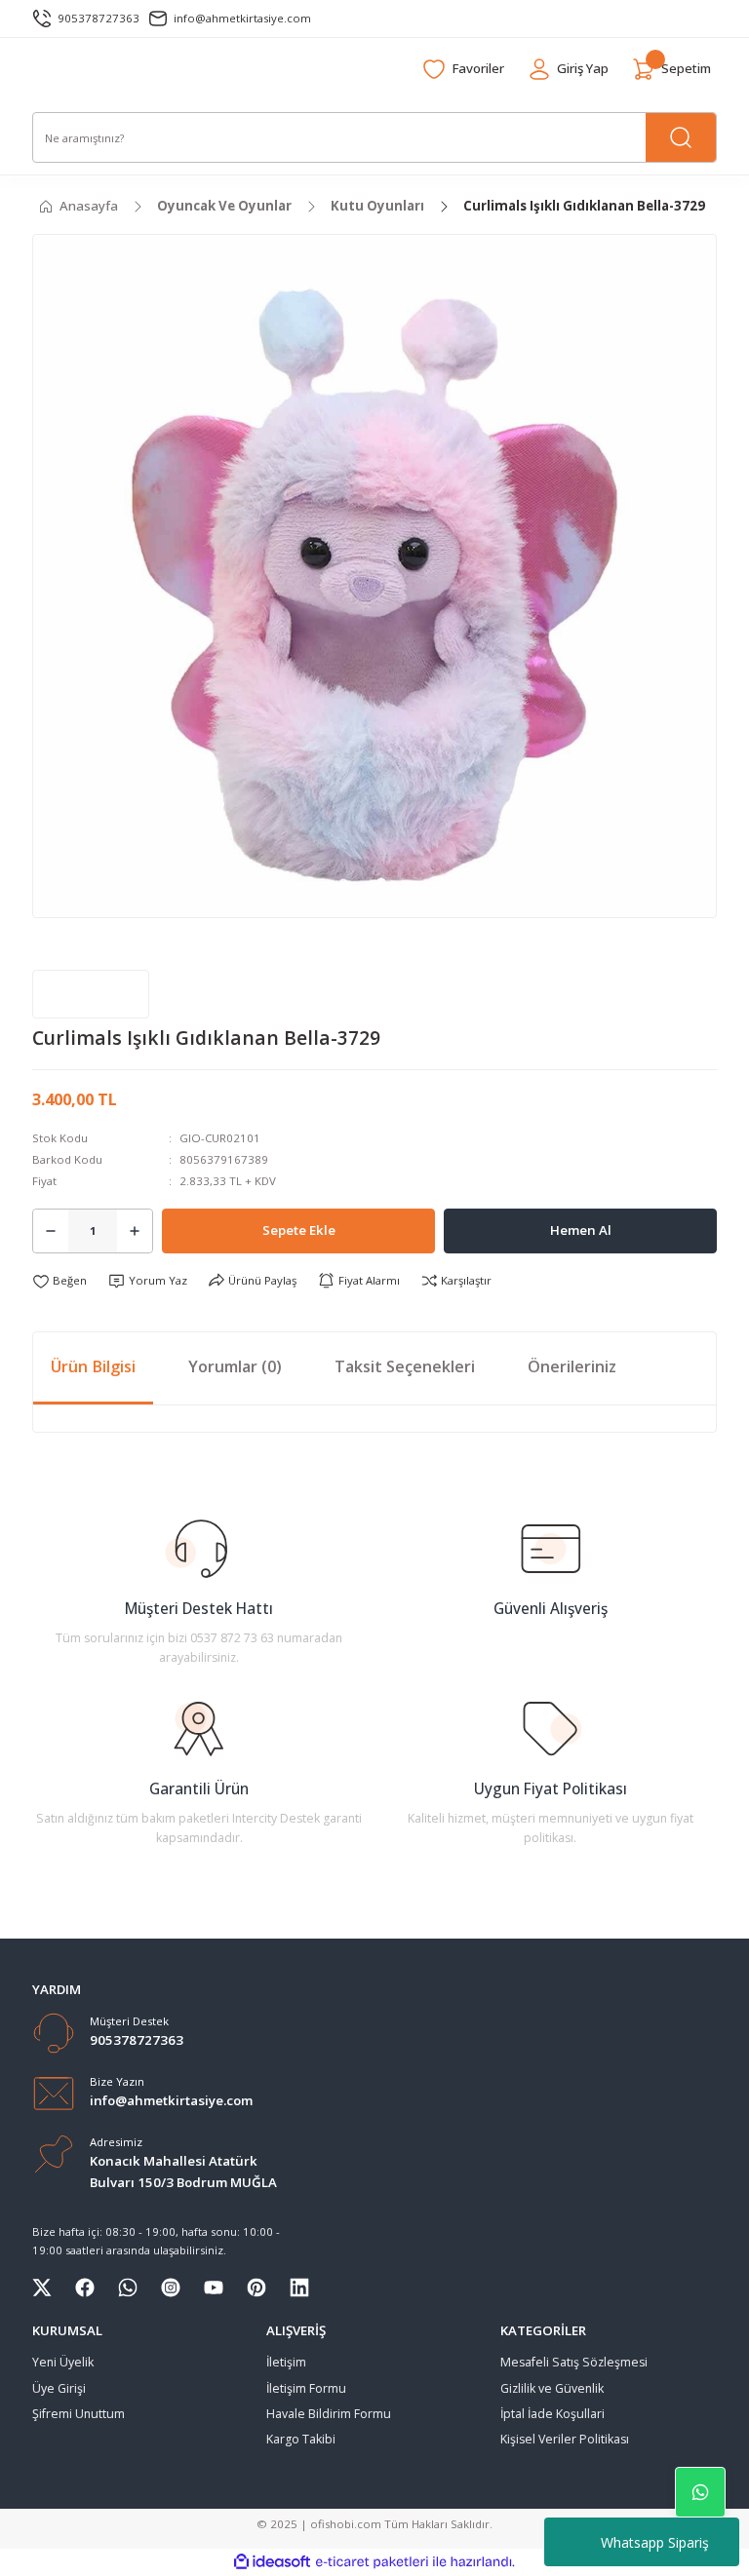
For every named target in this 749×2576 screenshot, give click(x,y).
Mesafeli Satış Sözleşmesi (574, 2362)
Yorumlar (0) (235, 1366)
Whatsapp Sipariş (655, 2542)
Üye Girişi (59, 2388)
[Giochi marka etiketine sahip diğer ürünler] (91, 994)
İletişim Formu (306, 2388)
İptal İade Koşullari (552, 2414)
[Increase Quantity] (135, 1231)
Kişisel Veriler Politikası (565, 2439)
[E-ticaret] (372, 2562)
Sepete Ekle (299, 1230)
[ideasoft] (272, 2562)
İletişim (286, 2362)
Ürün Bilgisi (93, 1366)
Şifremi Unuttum (79, 2414)
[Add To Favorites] (59, 1281)
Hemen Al (581, 1230)
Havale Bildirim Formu (329, 2414)
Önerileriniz (572, 1366)
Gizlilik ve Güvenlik (552, 2388)
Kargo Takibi (301, 2439)
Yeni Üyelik (63, 2362)
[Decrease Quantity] (51, 1231)
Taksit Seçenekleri (405, 1366)
